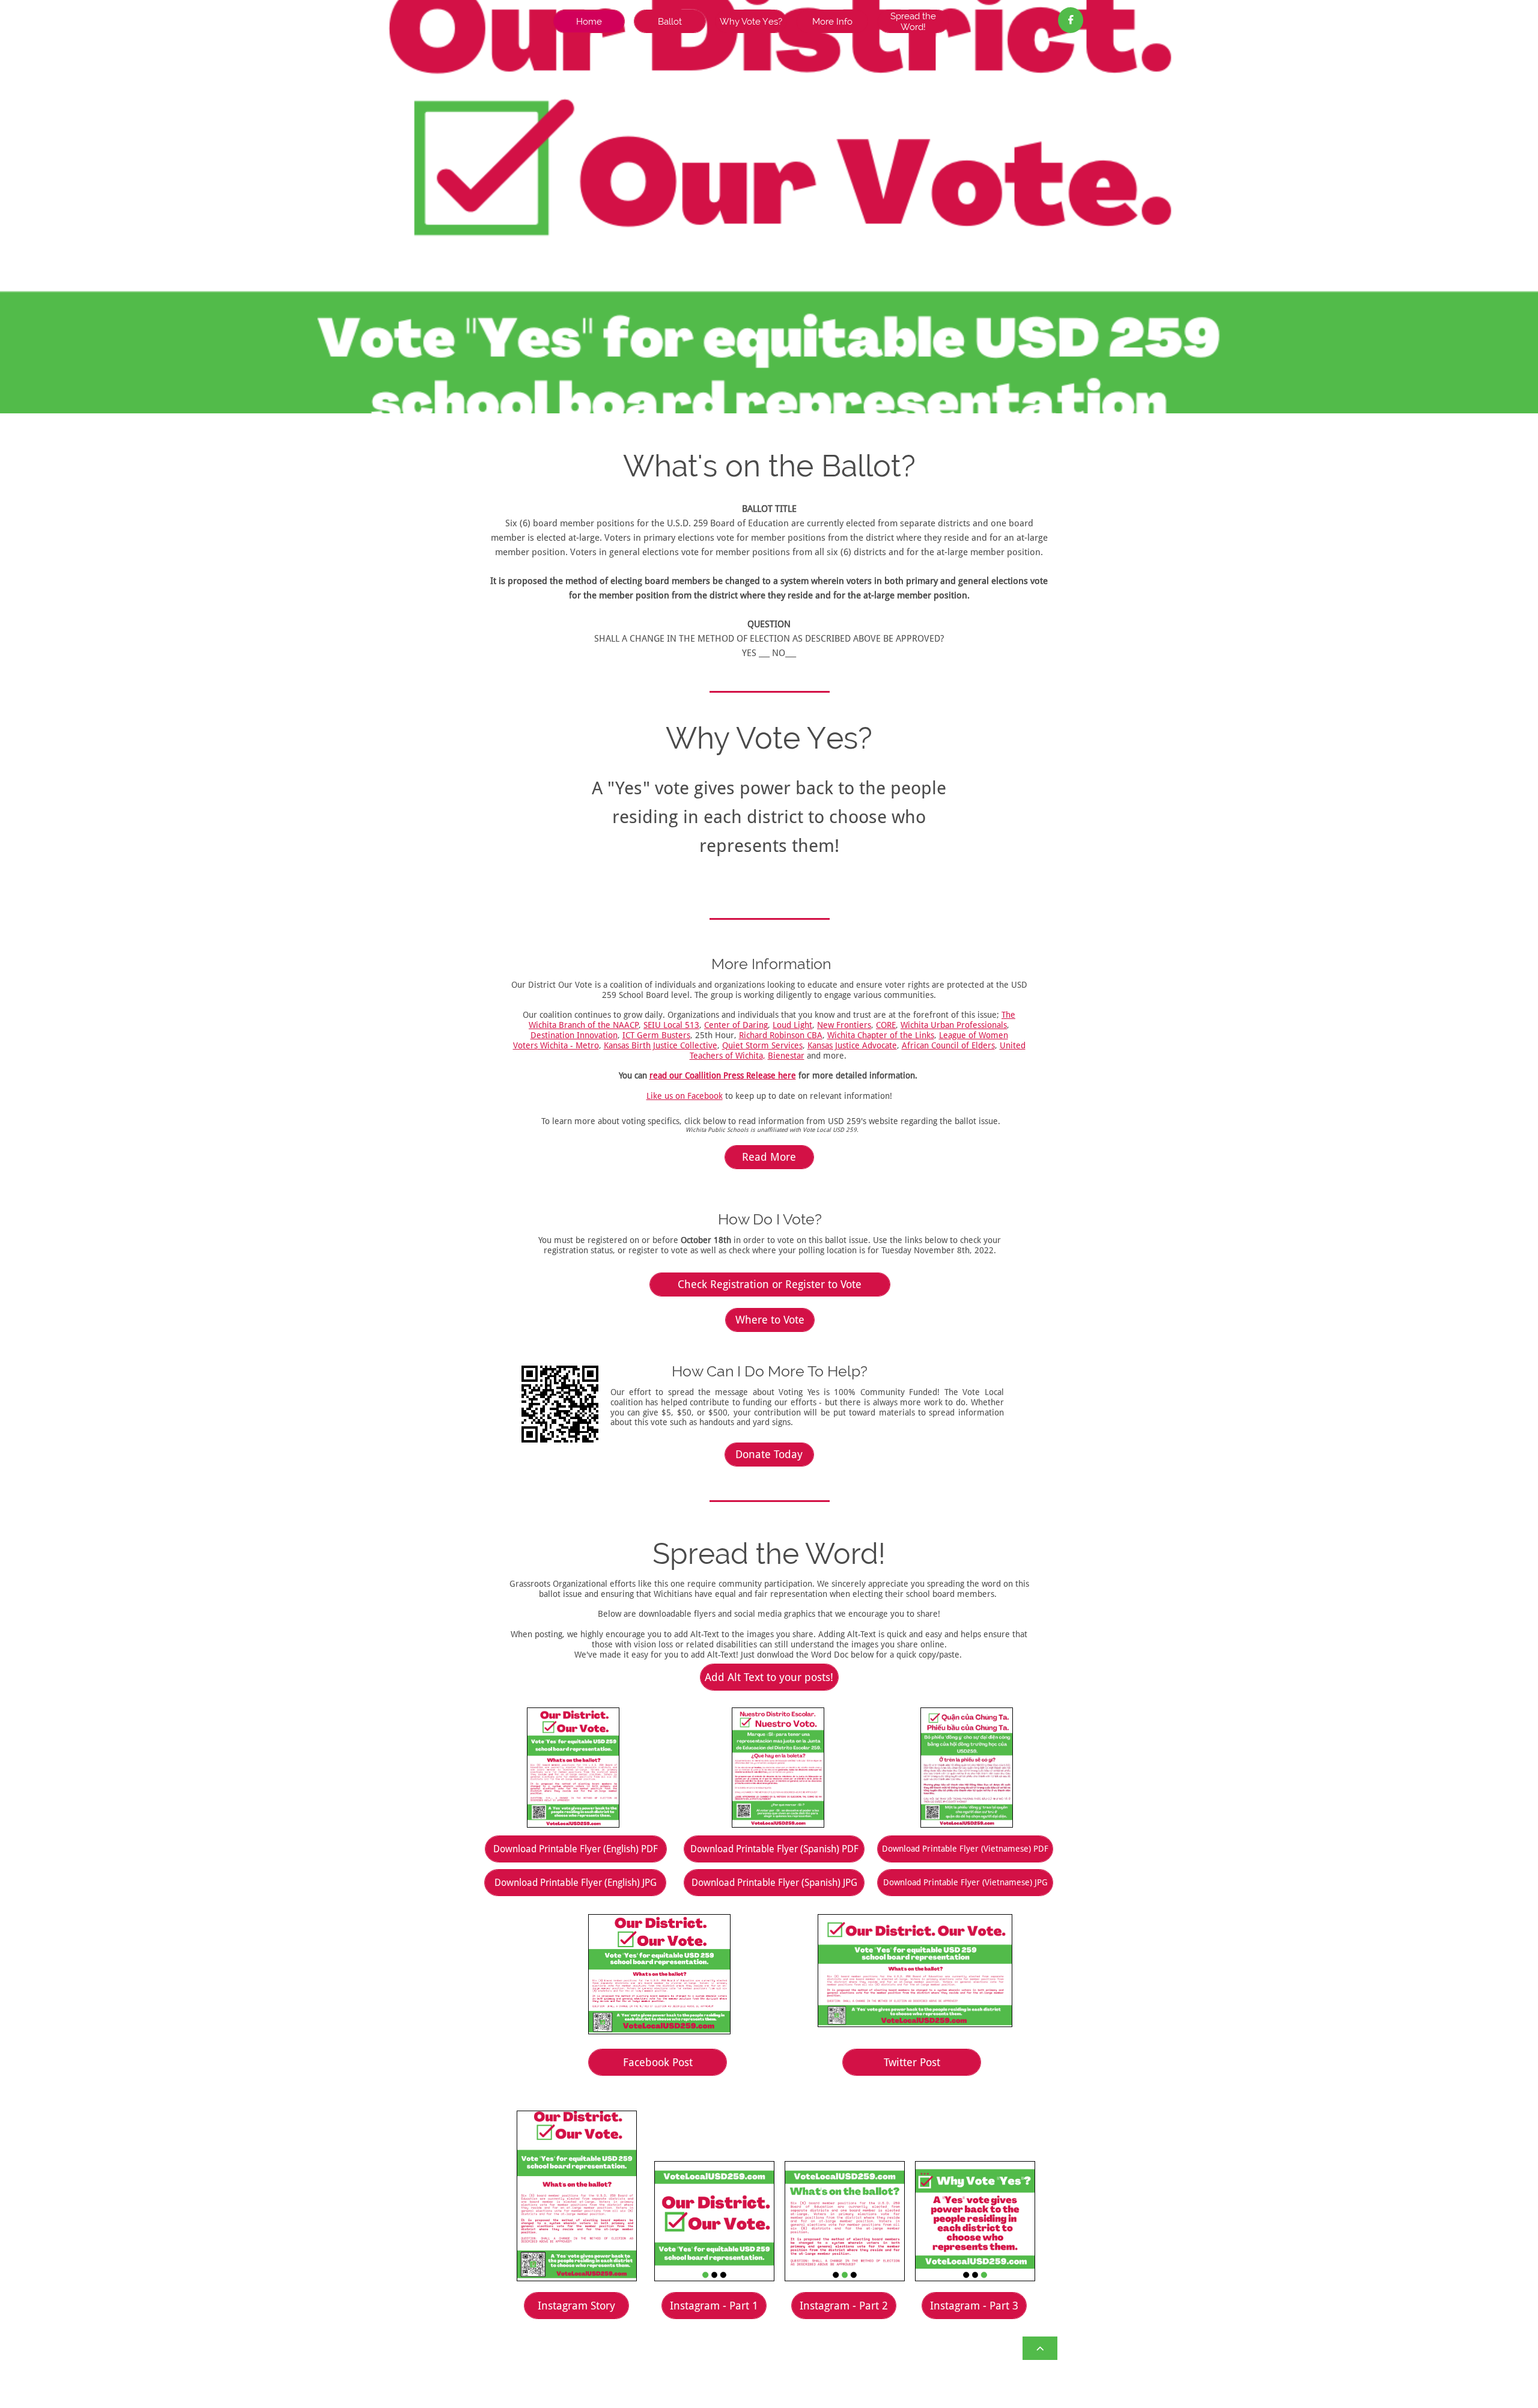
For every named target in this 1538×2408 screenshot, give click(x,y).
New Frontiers (844, 1025)
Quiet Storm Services (762, 1045)
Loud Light (792, 1025)
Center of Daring (736, 1025)
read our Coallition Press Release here (723, 1075)
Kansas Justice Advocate (852, 1045)
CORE (886, 1025)
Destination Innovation (574, 1035)
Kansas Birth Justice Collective (661, 1045)
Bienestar (786, 1056)
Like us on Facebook (685, 1096)
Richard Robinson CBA (781, 1035)
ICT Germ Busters (656, 1035)
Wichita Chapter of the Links (881, 1035)
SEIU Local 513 (671, 1025)
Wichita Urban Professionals (954, 1025)
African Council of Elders (948, 1045)
